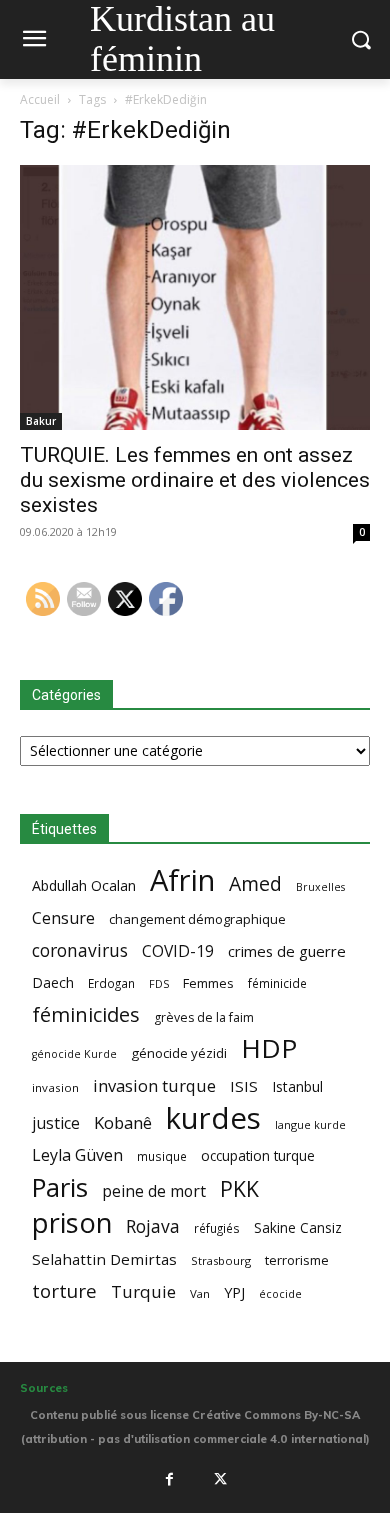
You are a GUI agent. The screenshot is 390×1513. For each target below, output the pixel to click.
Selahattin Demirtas (104, 1259)
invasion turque (154, 1085)
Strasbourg (221, 1260)
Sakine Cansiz (298, 1227)
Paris (60, 1187)
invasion (55, 1087)
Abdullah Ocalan (84, 885)
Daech (53, 982)
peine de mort (154, 1191)
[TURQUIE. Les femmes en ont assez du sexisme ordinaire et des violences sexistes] (195, 297)
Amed (255, 883)
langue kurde (310, 1124)
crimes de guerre (287, 951)
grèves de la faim (204, 1017)
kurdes (213, 1118)
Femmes (208, 983)
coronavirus (80, 950)
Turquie (143, 1291)
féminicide (277, 983)
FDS (159, 983)
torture (64, 1291)
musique (162, 1156)
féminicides (86, 1014)
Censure (63, 918)
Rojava (153, 1226)
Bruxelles (320, 887)
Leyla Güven (77, 1155)
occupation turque (258, 1155)
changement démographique (197, 919)
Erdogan (111, 983)
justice (56, 1123)
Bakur (41, 421)
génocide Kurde (74, 1054)
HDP (269, 1048)
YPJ (234, 1292)
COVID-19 (178, 951)
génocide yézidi (179, 1053)
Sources (44, 1388)
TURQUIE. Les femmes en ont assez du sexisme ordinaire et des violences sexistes (195, 480)
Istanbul (297, 1086)
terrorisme (297, 1260)
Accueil (40, 99)
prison (72, 1222)
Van (200, 1293)
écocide (280, 1293)
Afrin (182, 880)
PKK (239, 1188)
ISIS (244, 1086)
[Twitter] (221, 1479)
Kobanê (123, 1122)
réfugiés (217, 1228)
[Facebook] (169, 1479)
